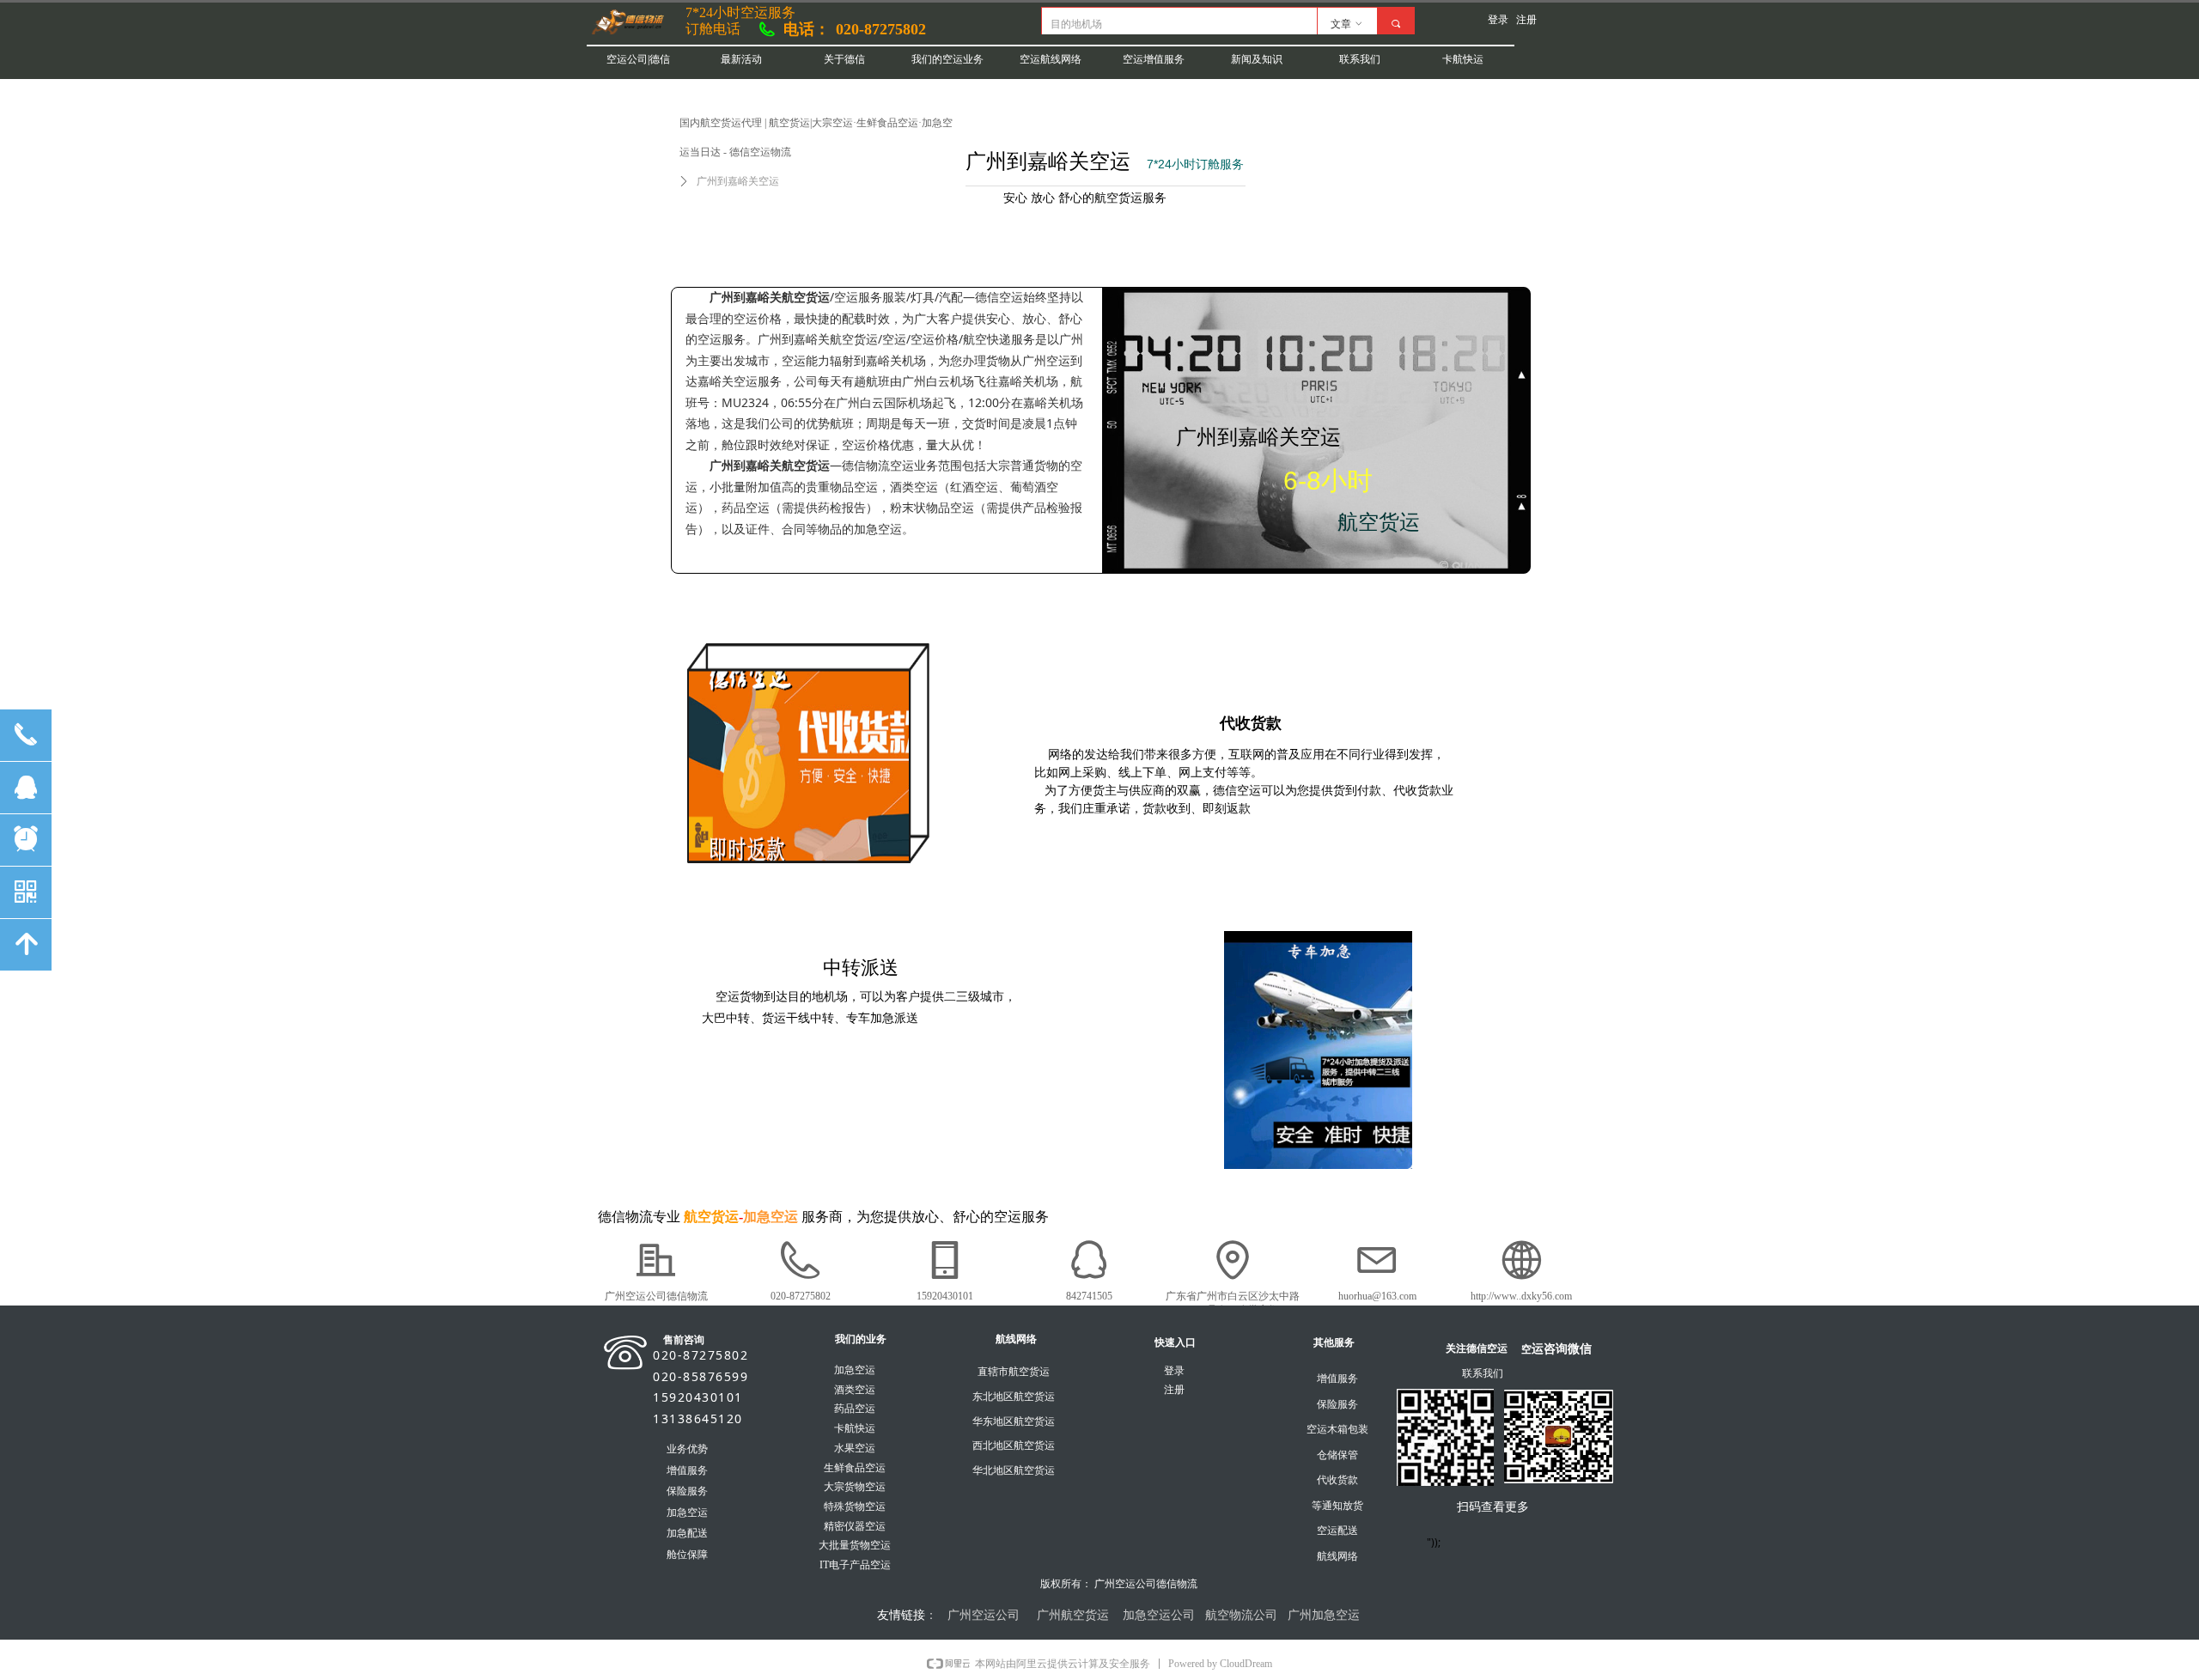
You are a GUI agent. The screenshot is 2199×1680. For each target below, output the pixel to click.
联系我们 (1360, 59)
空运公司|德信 (638, 59)
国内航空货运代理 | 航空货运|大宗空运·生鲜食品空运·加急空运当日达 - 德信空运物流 (816, 137)
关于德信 (844, 59)
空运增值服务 (1154, 59)
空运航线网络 (1051, 59)
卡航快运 (1463, 59)
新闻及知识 (1257, 59)
